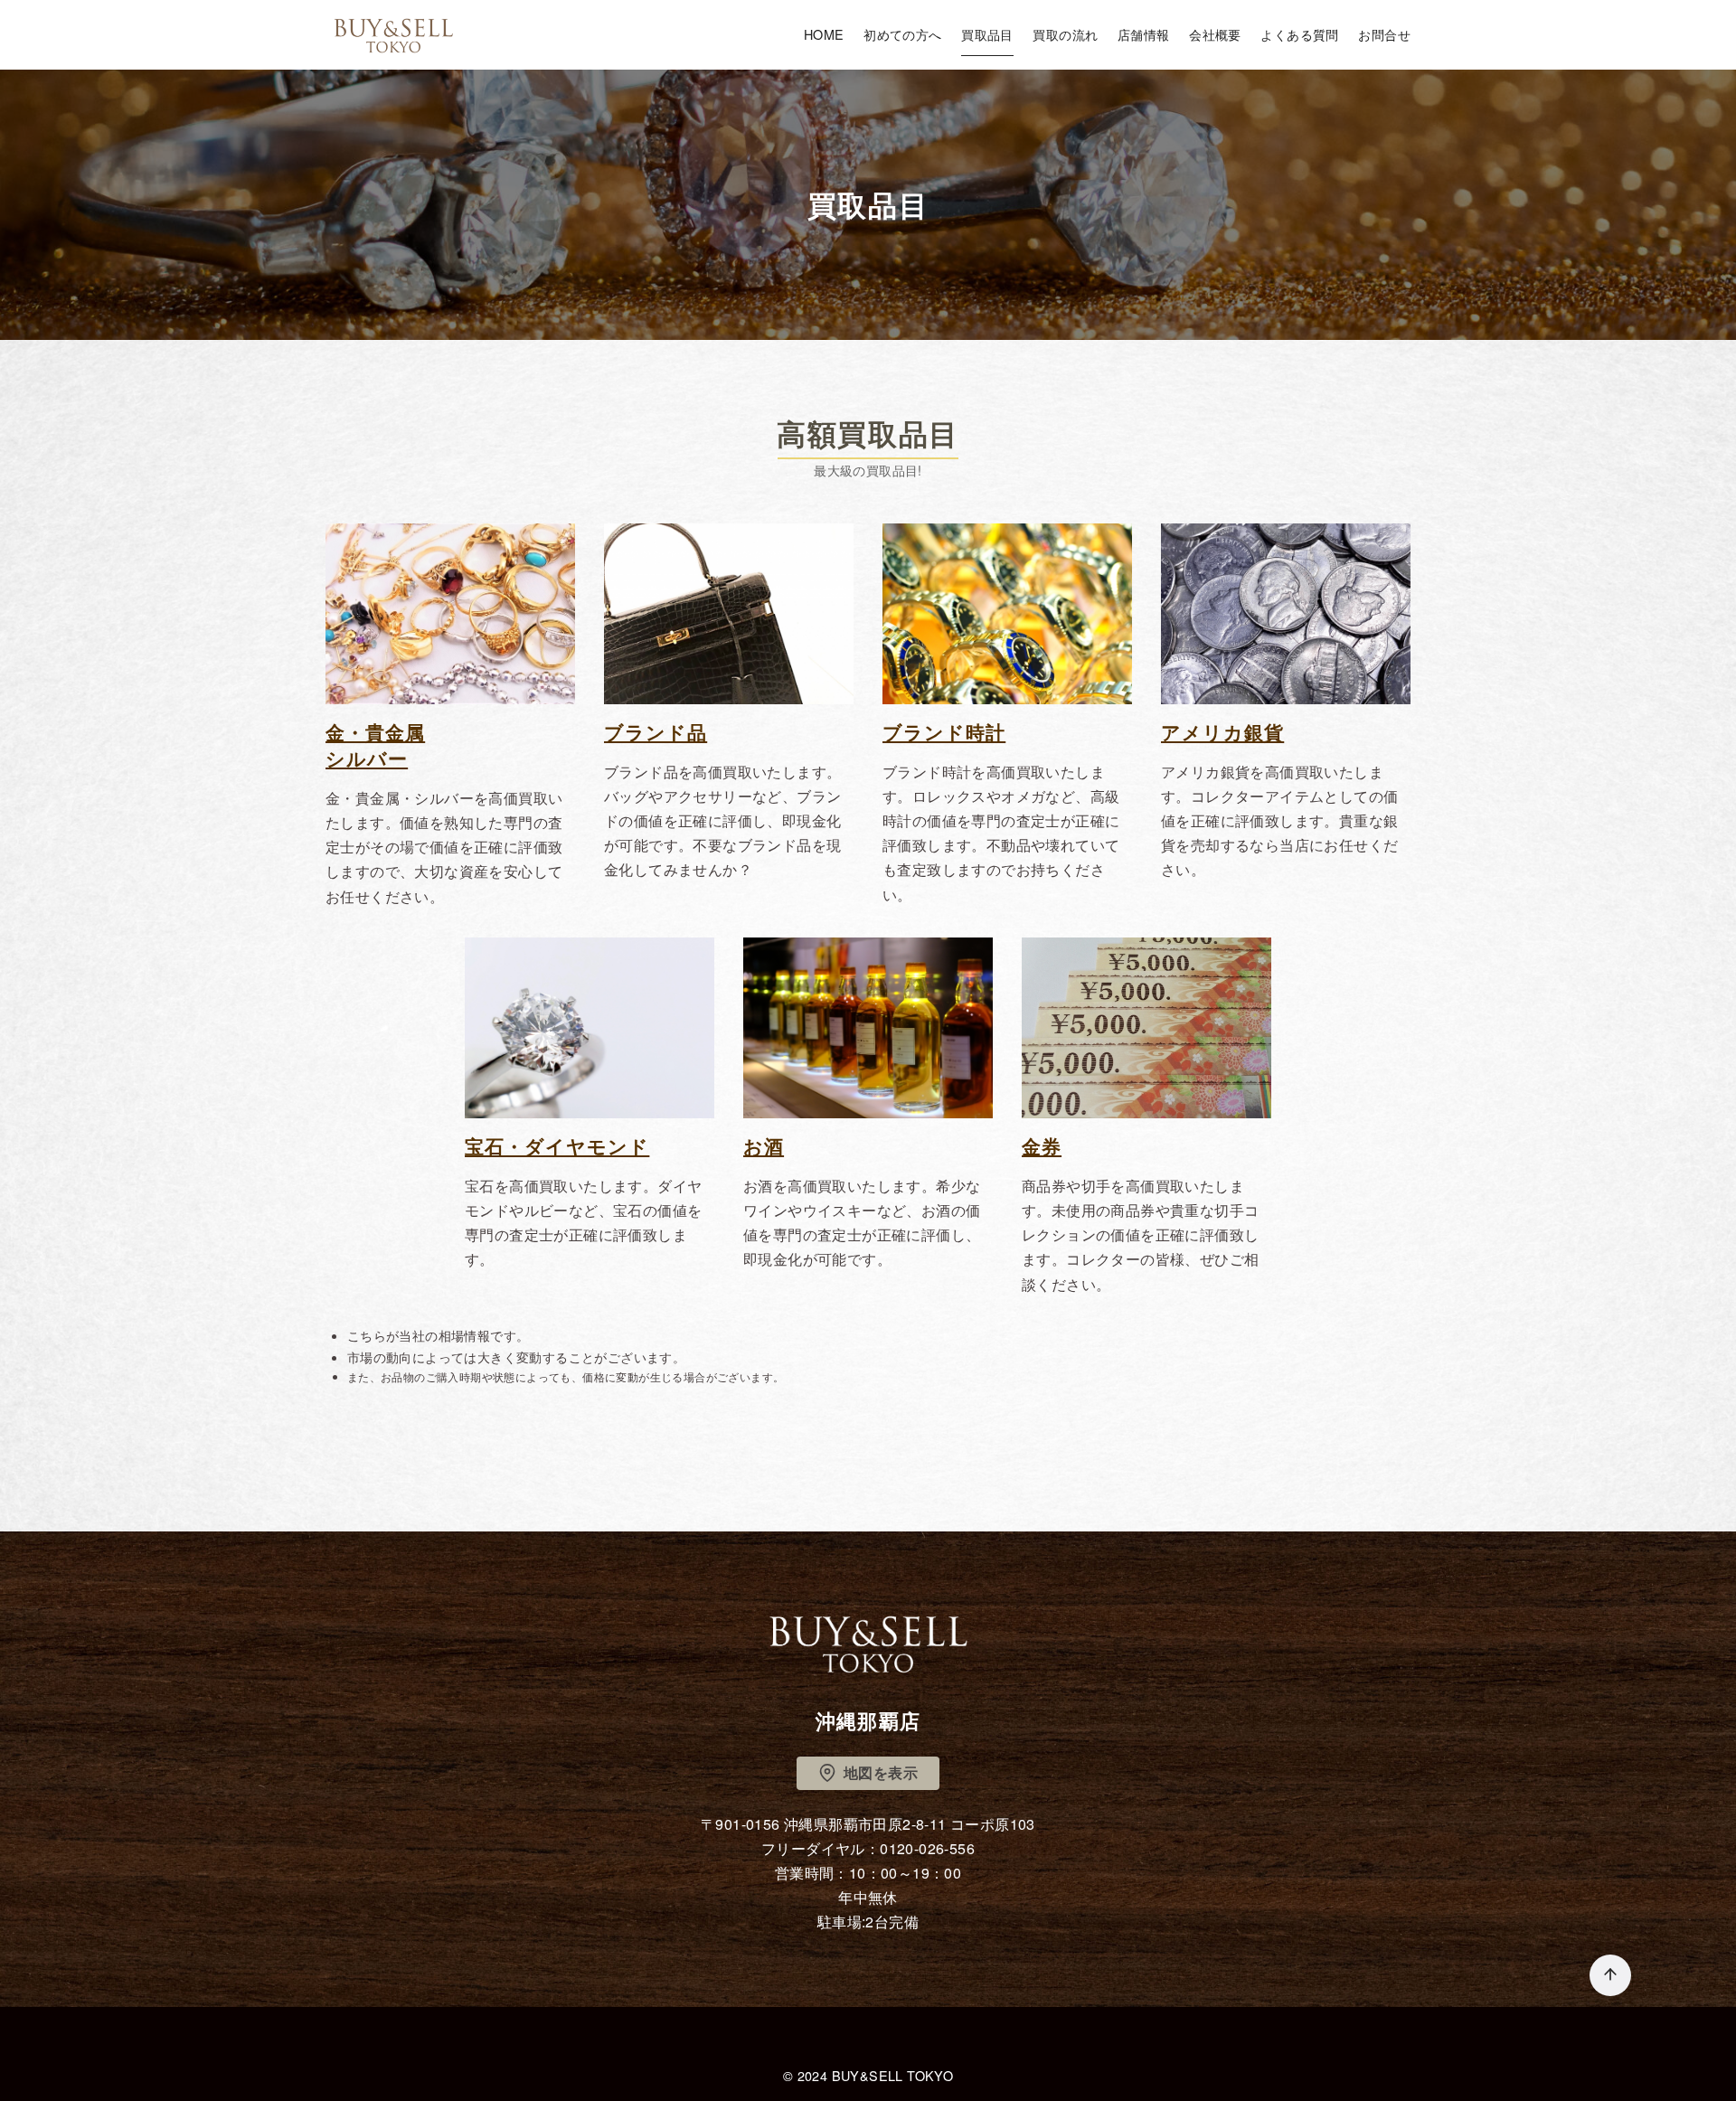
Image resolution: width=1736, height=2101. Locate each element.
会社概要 (1215, 34)
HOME (824, 34)
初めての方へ (902, 34)
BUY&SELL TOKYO (893, 2075)
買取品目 (987, 34)
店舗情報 (1144, 34)
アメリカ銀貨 (1222, 732)
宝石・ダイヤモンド (557, 1146)
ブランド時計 (944, 732)
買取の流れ (1065, 34)
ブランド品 (656, 732)
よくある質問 (1299, 34)
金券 (1042, 1146)
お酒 (764, 1146)
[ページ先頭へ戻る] (1610, 1975)
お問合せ (1384, 34)
